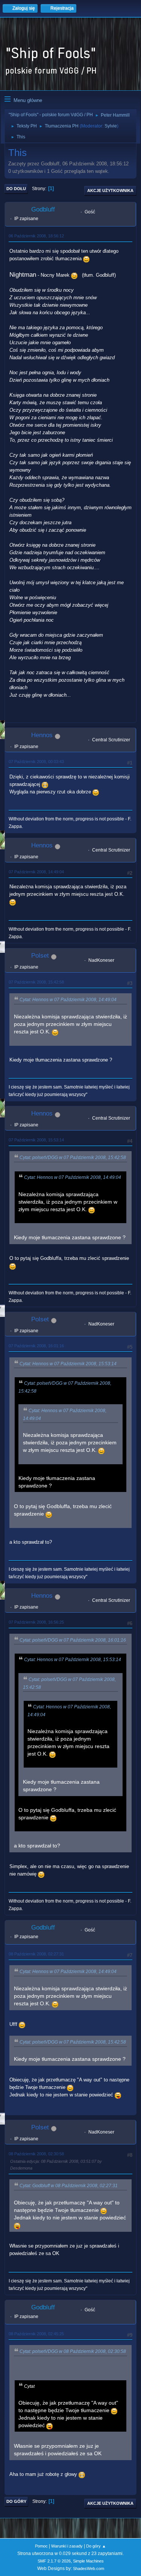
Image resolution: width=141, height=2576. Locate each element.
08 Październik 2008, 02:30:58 (36, 2154)
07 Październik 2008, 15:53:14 (36, 1140)
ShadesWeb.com (89, 2569)
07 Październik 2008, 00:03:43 (36, 762)
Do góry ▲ (96, 2546)
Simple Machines (88, 2561)
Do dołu (16, 189)
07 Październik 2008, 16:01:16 (36, 1346)
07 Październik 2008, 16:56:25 (36, 1622)
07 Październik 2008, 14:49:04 (36, 872)
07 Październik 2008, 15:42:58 (36, 982)
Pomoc (41, 2546)
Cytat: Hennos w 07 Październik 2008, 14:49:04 (68, 1000)
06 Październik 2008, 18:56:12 (36, 236)
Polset (40, 956)
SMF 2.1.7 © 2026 (54, 2561)
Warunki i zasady (67, 2546)
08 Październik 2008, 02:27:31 (36, 1954)
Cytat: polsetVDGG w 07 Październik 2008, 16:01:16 (73, 1640)
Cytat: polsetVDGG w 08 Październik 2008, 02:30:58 (73, 2351)
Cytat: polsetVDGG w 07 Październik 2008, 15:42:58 (73, 1158)
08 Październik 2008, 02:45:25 (36, 2334)
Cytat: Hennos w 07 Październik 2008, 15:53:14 (68, 1364)
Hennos (42, 735)
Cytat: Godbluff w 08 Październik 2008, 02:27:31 (69, 2186)
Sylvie (111, 126)
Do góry (16, 2501)
